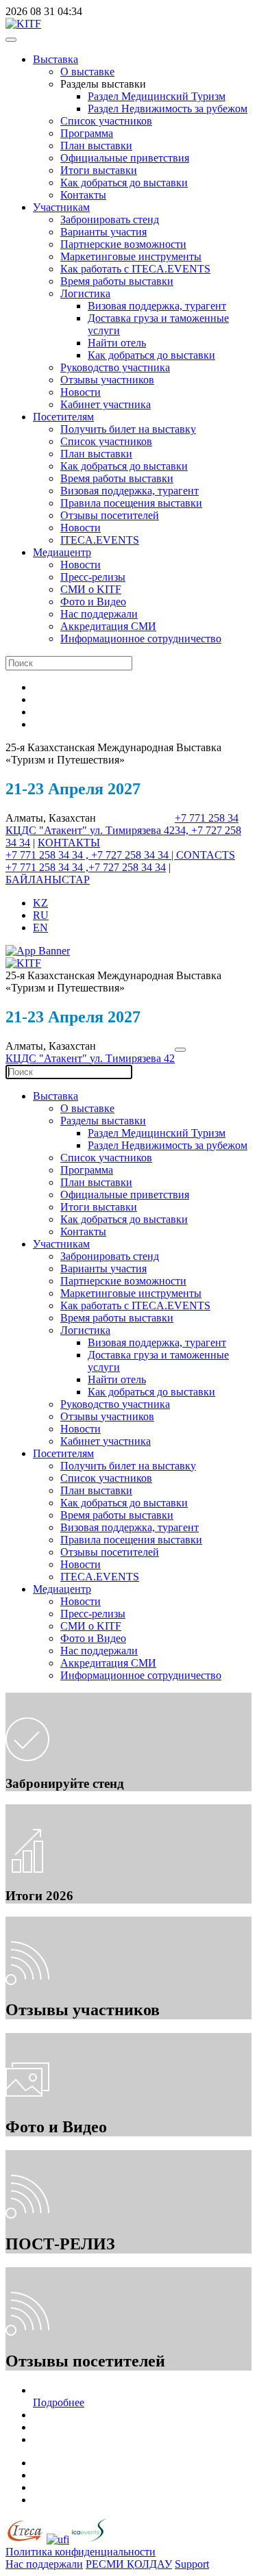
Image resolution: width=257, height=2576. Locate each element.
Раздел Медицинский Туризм (157, 96)
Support (192, 2564)
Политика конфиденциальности (81, 2552)
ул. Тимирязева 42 (132, 830)
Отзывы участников (107, 380)
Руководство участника (115, 367)
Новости (81, 392)
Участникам (61, 207)
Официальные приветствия (125, 158)
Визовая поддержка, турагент (157, 306)
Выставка (56, 59)
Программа (87, 133)
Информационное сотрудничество (141, 639)
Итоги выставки (99, 170)
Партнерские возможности (123, 244)
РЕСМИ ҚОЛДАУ (129, 2564)
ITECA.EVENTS (100, 540)
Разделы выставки (103, 1121)
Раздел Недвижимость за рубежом (168, 109)
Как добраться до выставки (124, 182)
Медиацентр (62, 552)
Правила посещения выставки (131, 503)
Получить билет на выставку (128, 429)
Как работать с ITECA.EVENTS (135, 269)
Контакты (83, 195)
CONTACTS (206, 855)
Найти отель (117, 343)
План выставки (96, 146)
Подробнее (59, 2402)
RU (41, 915)
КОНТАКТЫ (69, 843)
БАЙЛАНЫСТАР (48, 880)
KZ (40, 903)
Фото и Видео (93, 602)
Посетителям (63, 417)
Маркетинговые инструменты (131, 256)
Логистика (85, 293)
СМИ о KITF (91, 589)
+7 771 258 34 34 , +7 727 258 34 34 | (91, 855)
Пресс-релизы (93, 577)
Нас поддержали (99, 614)
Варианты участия (103, 232)
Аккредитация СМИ (108, 626)
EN (40, 927)
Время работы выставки (117, 281)
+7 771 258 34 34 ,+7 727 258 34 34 (86, 867)
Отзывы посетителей (110, 515)
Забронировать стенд (110, 219)
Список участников (106, 121)
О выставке (87, 72)
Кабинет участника (106, 404)
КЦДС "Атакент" (48, 830)
